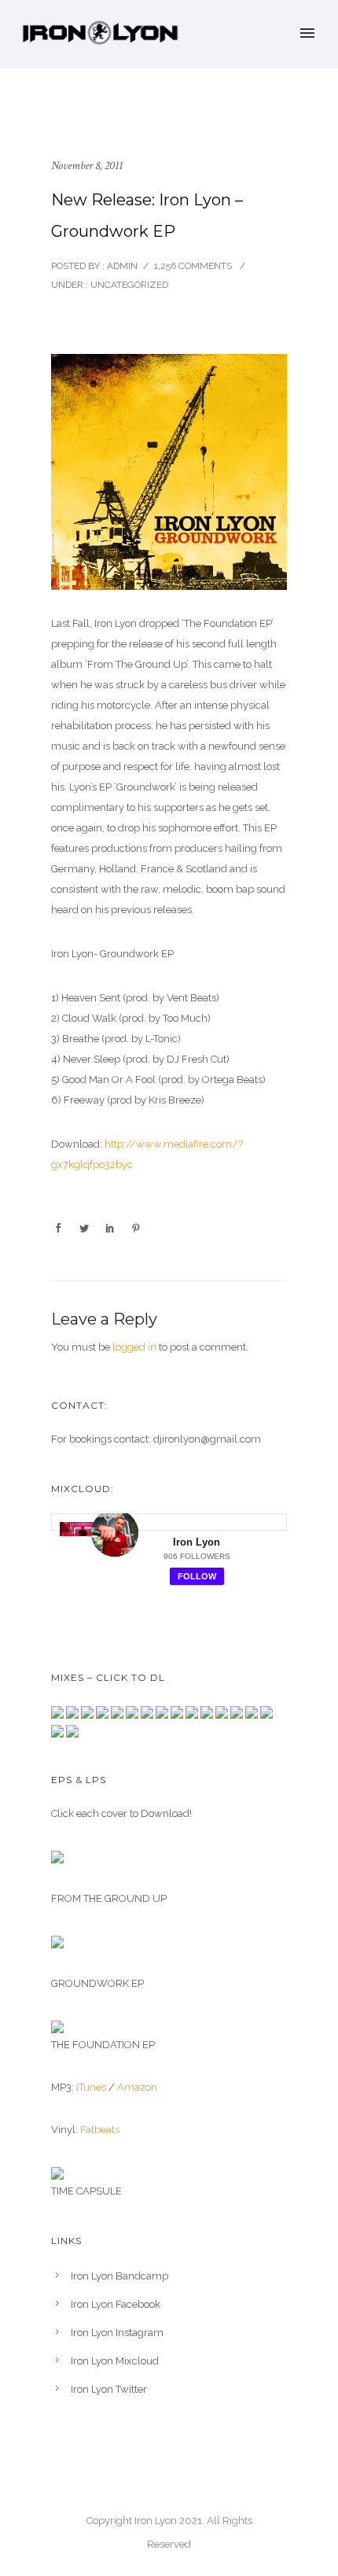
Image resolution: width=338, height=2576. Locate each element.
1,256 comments (193, 266)
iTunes (91, 2087)
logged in (134, 1347)
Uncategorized (128, 285)
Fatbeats (100, 2130)
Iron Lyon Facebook (116, 2304)
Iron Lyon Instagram (117, 2333)
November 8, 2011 (87, 166)
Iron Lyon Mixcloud (115, 2361)
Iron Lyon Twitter (109, 2389)
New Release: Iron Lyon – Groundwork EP (147, 216)
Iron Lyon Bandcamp (119, 2276)
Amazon (137, 2087)
